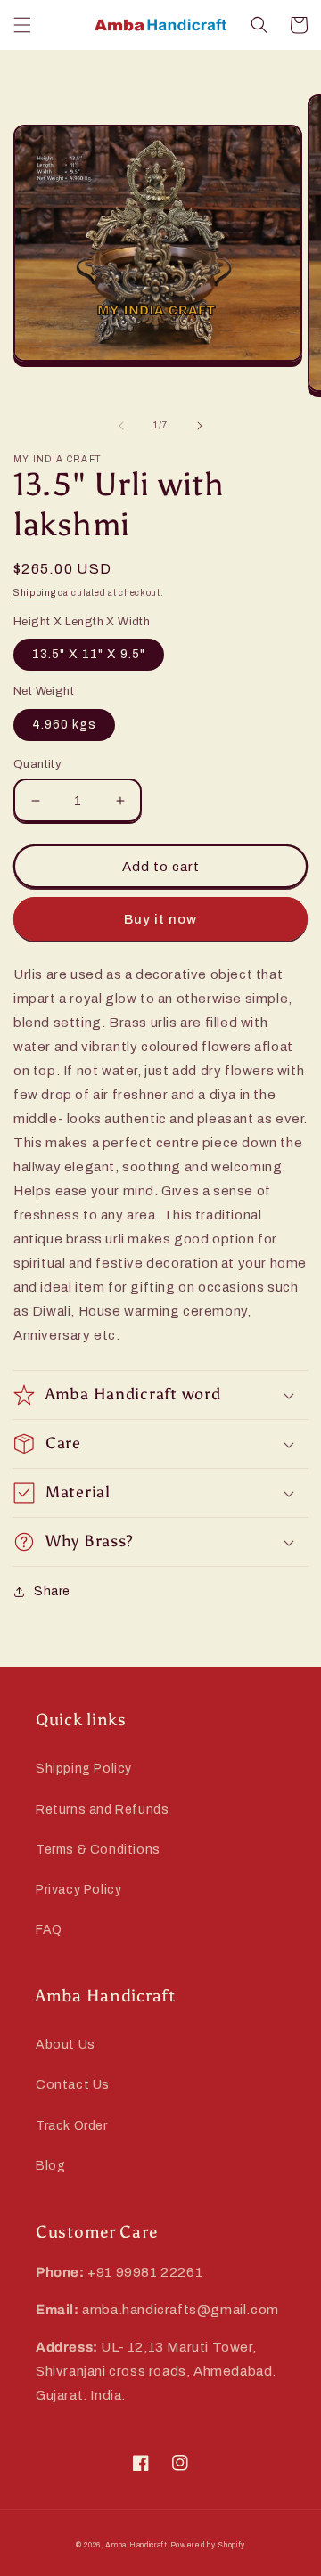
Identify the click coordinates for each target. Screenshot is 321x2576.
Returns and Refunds (102, 1810)
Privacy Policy (78, 1890)
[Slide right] (200, 426)
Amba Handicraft (136, 2545)
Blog (50, 2166)
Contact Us (73, 2085)
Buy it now (160, 919)
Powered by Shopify (208, 2545)
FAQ (49, 1930)
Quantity (37, 764)
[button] (22, 25)
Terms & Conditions (98, 1850)
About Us (66, 2045)
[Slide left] (121, 426)
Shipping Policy (84, 1769)
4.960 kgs (64, 725)
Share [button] (52, 1591)
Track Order (72, 2126)
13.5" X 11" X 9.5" (89, 654)
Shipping (35, 593)
